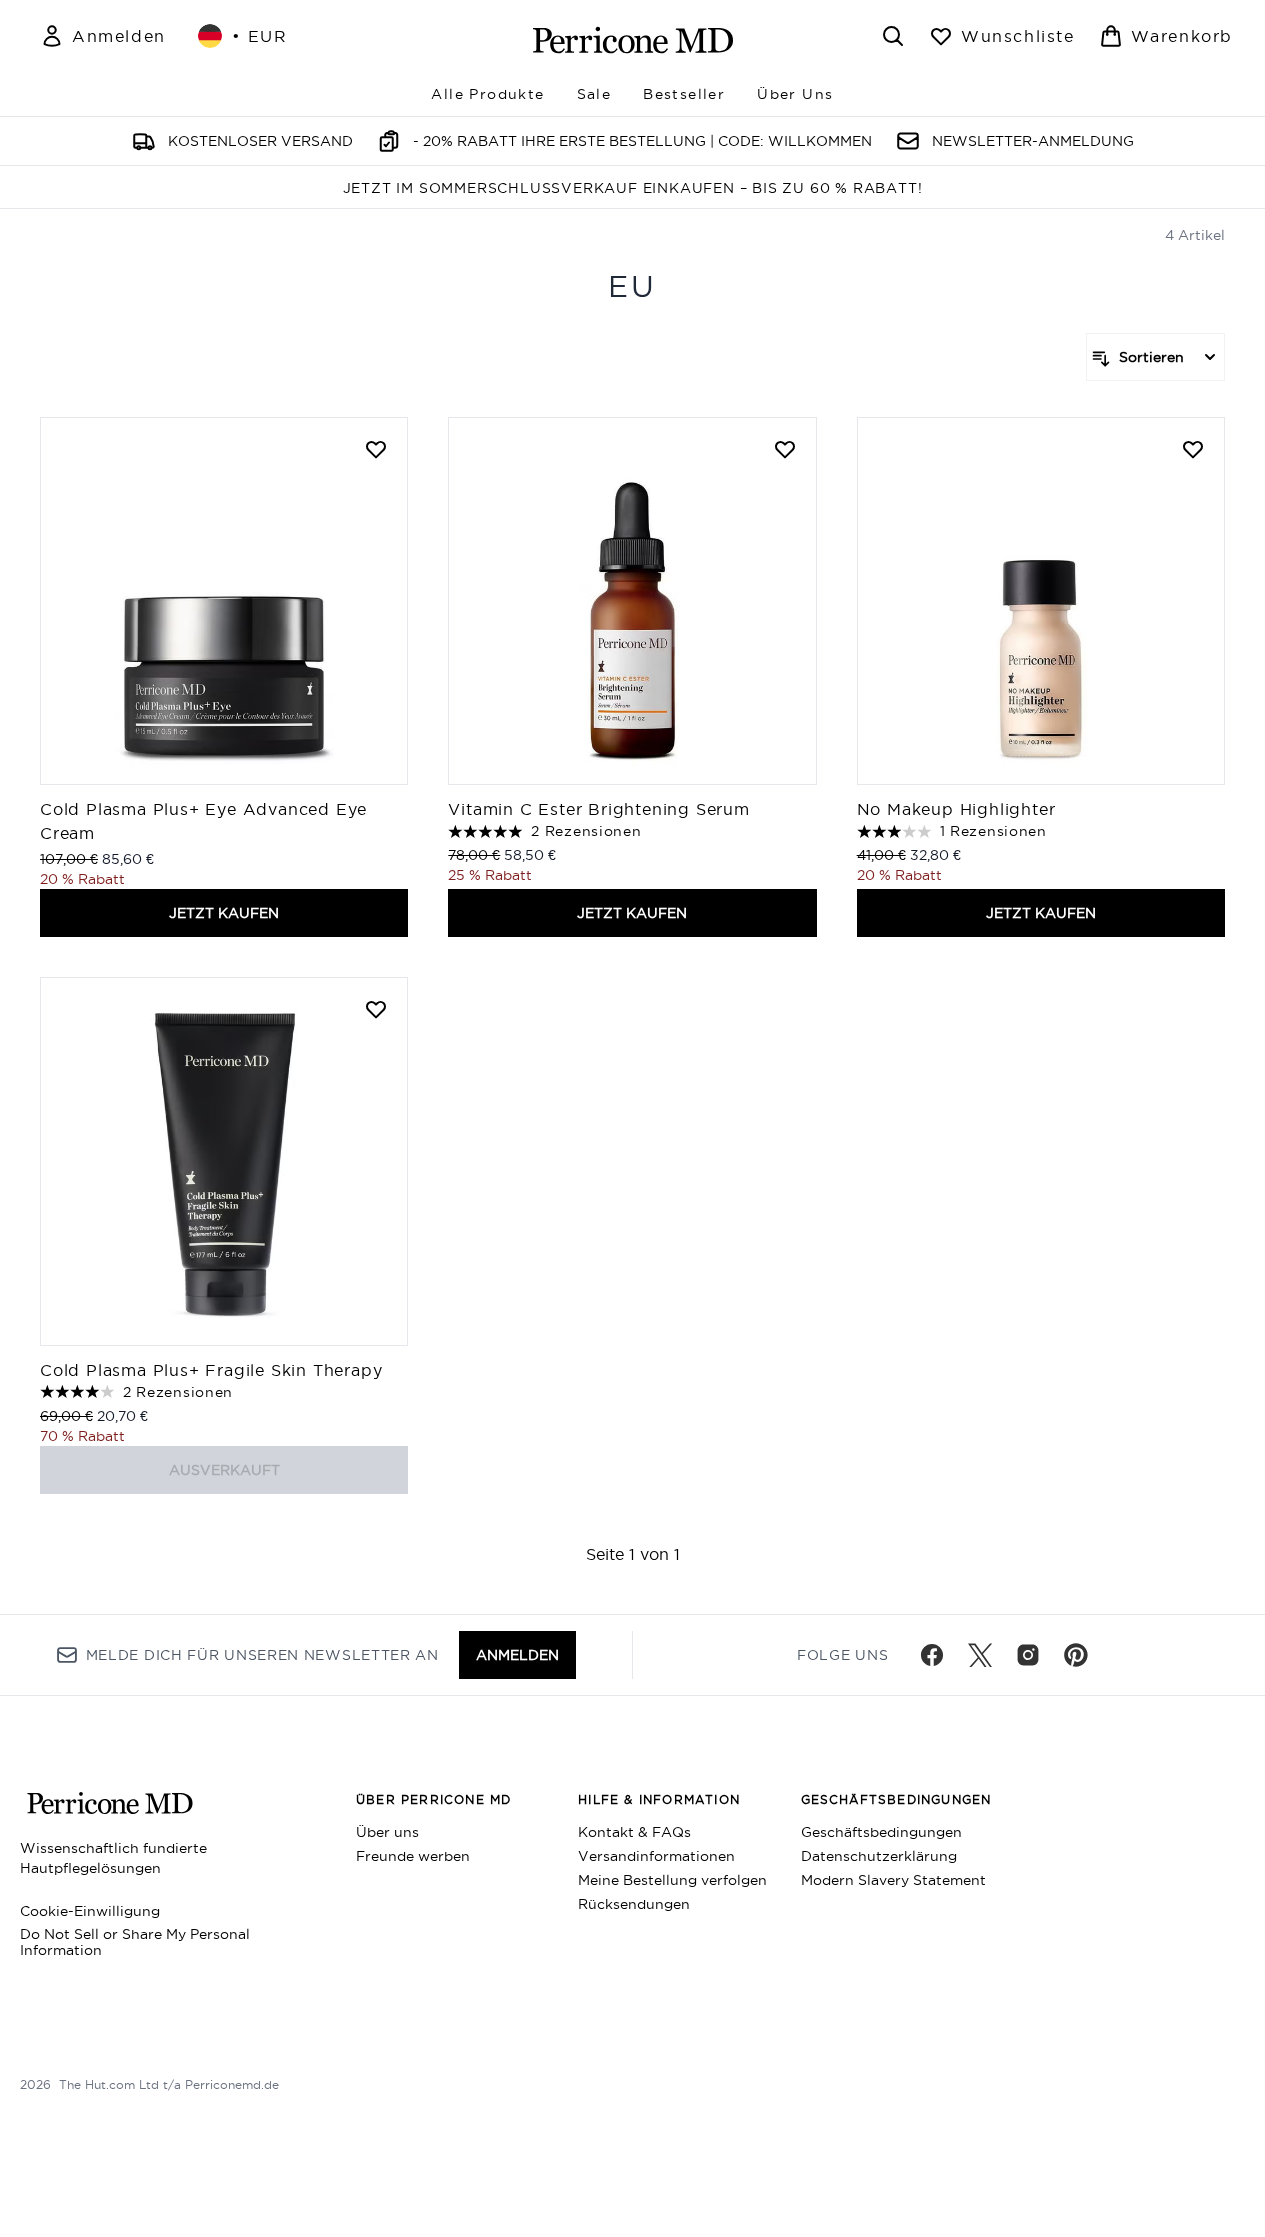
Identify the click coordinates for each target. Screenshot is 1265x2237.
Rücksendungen (634, 1904)
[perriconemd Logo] (633, 40)
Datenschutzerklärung (879, 1856)
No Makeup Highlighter (956, 809)
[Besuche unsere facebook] (932, 1655)
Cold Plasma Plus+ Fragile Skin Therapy (211, 1370)
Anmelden (517, 1655)
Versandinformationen (656, 1856)
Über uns (387, 1832)
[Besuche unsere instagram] (1028, 1655)
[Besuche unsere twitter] (980, 1655)
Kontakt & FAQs (634, 1832)
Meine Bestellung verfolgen (672, 1880)
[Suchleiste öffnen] (893, 36)
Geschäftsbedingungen (881, 1832)
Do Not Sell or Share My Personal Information (135, 1942)
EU (632, 286)
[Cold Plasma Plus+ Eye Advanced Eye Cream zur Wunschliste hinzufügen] (376, 449)
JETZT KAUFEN (224, 913)
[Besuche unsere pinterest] (1076, 1655)
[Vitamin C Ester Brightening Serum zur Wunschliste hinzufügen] (785, 449)
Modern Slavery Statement (893, 1880)
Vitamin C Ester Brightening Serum (598, 809)
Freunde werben (413, 1856)
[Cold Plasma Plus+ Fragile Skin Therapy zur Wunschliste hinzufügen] (376, 1009)
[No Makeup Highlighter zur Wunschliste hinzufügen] (1193, 449)
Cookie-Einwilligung (90, 1911)
